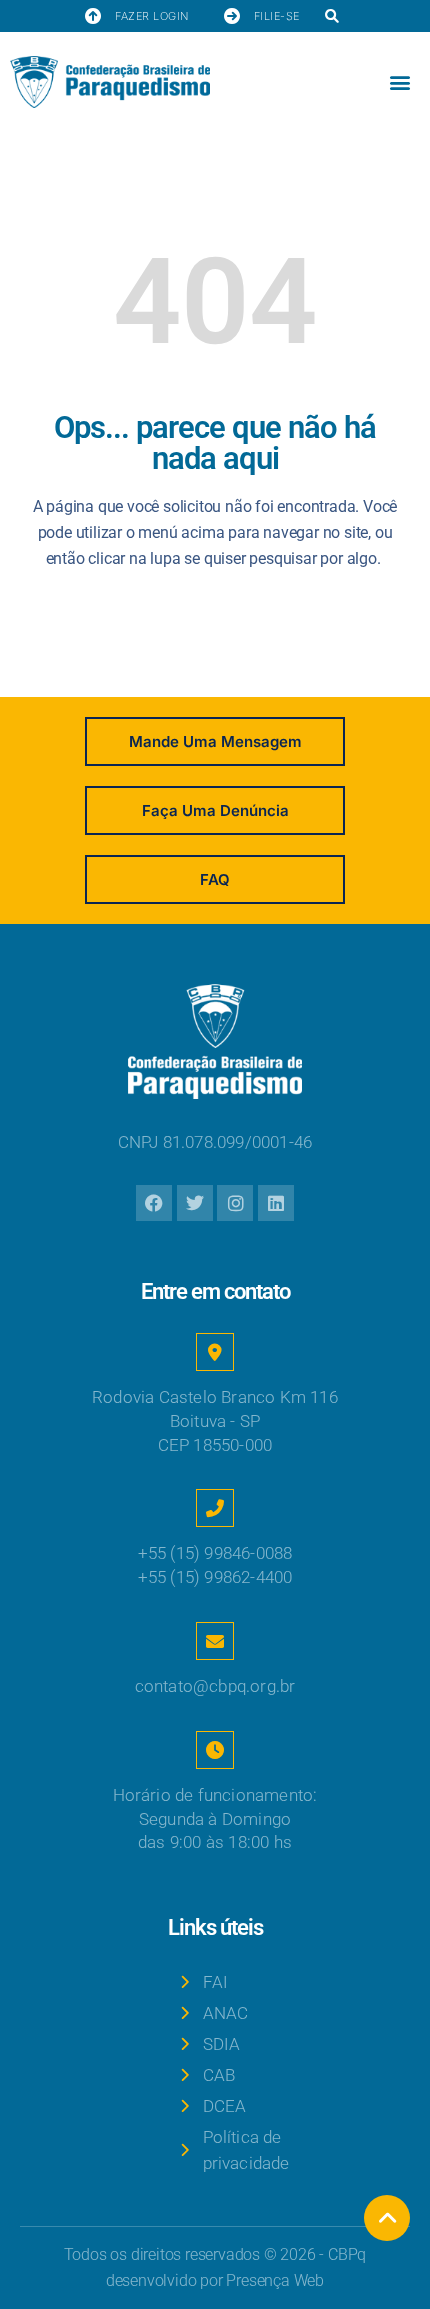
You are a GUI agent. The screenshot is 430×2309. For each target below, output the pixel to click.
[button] (332, 16)
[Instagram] (235, 1203)
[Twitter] (195, 1203)
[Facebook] (154, 1203)
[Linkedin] (276, 1203)
